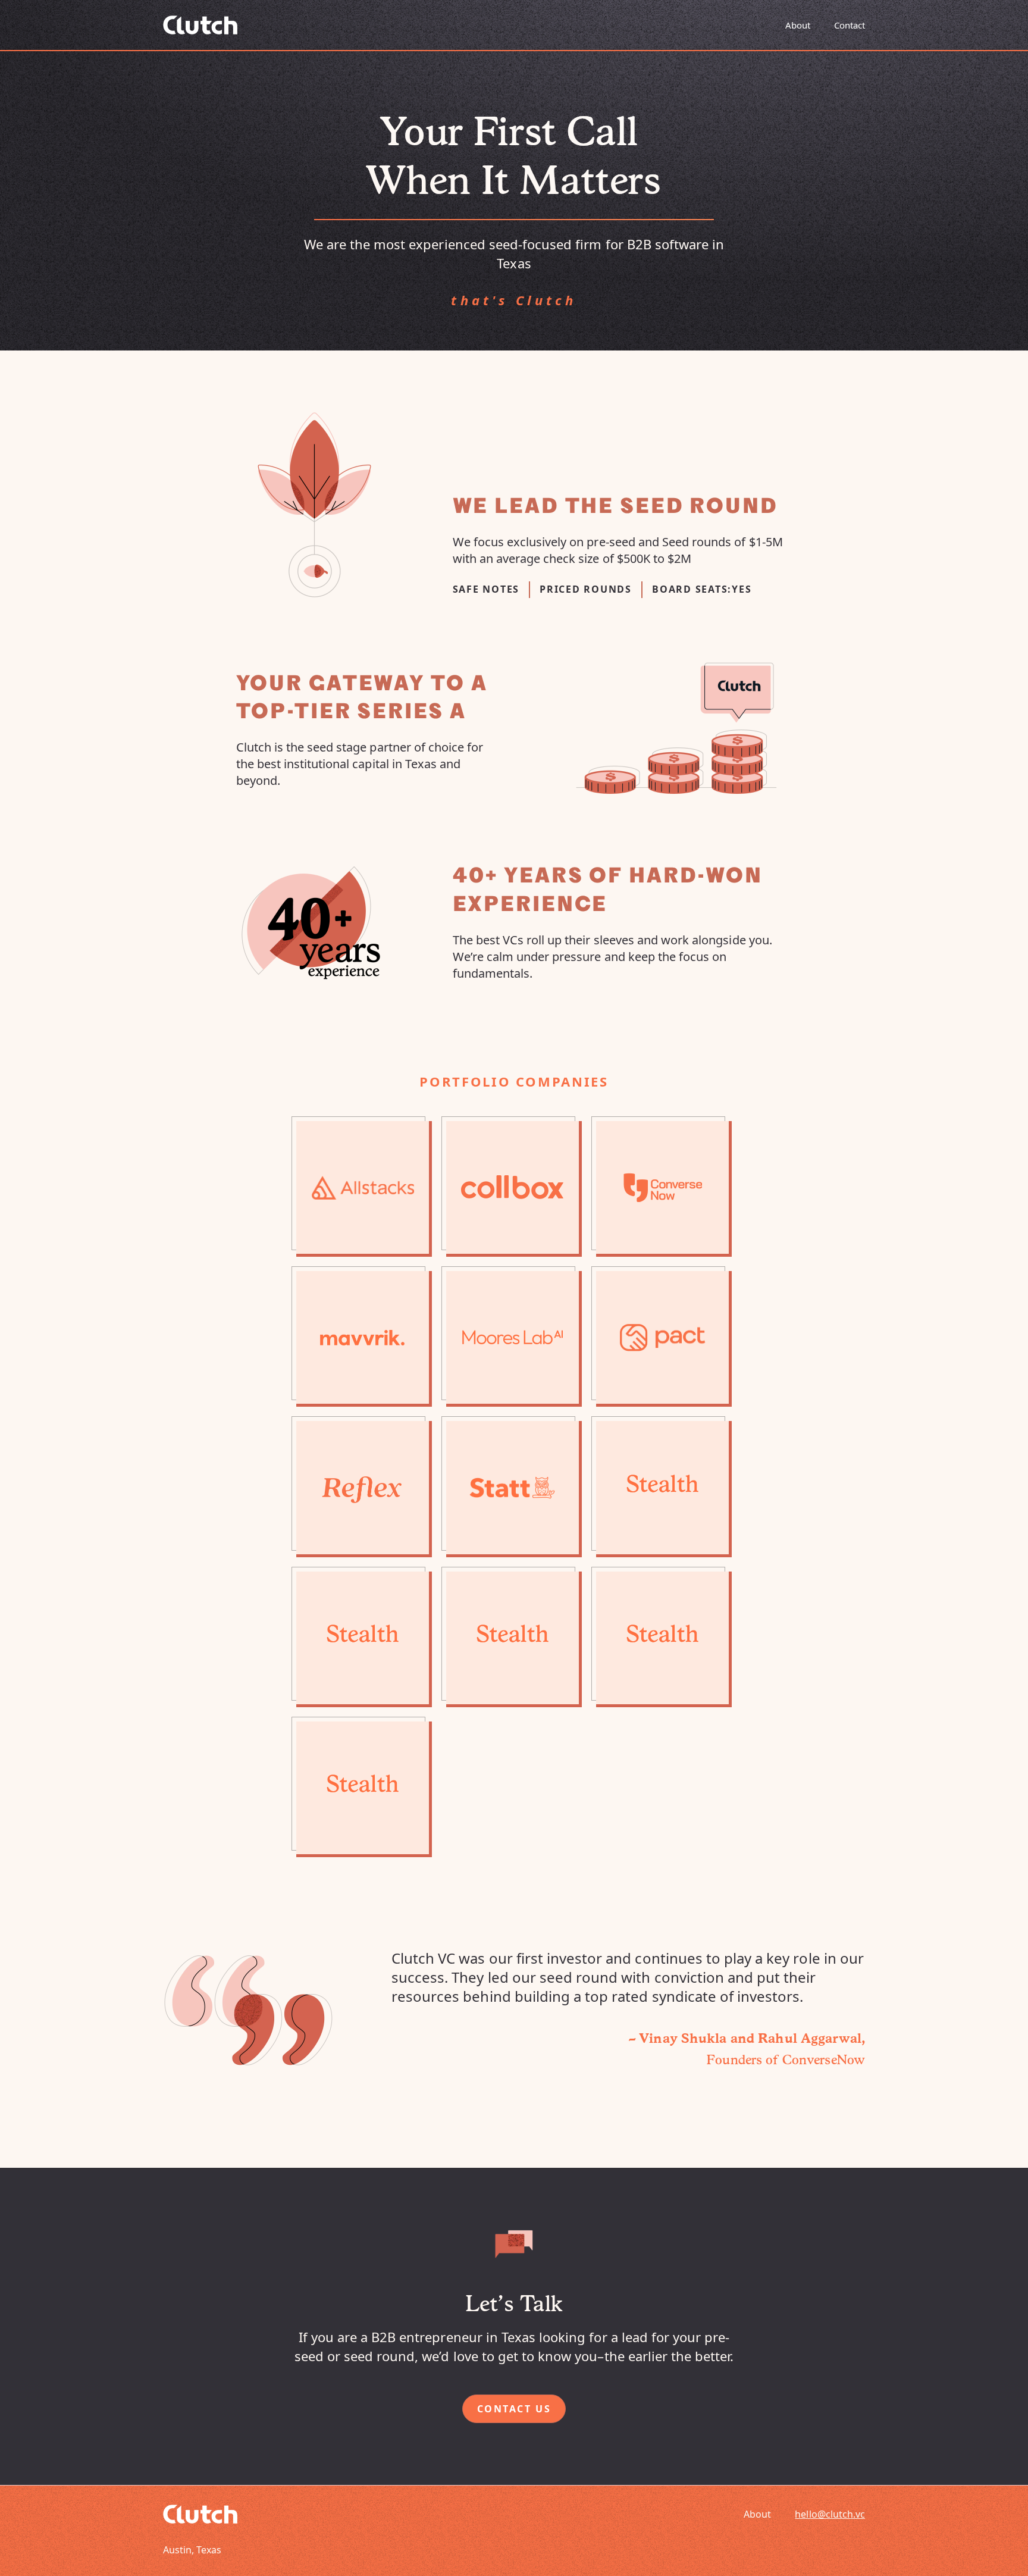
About (798, 25)
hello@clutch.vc (830, 2514)
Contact (850, 25)
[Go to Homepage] (200, 25)
